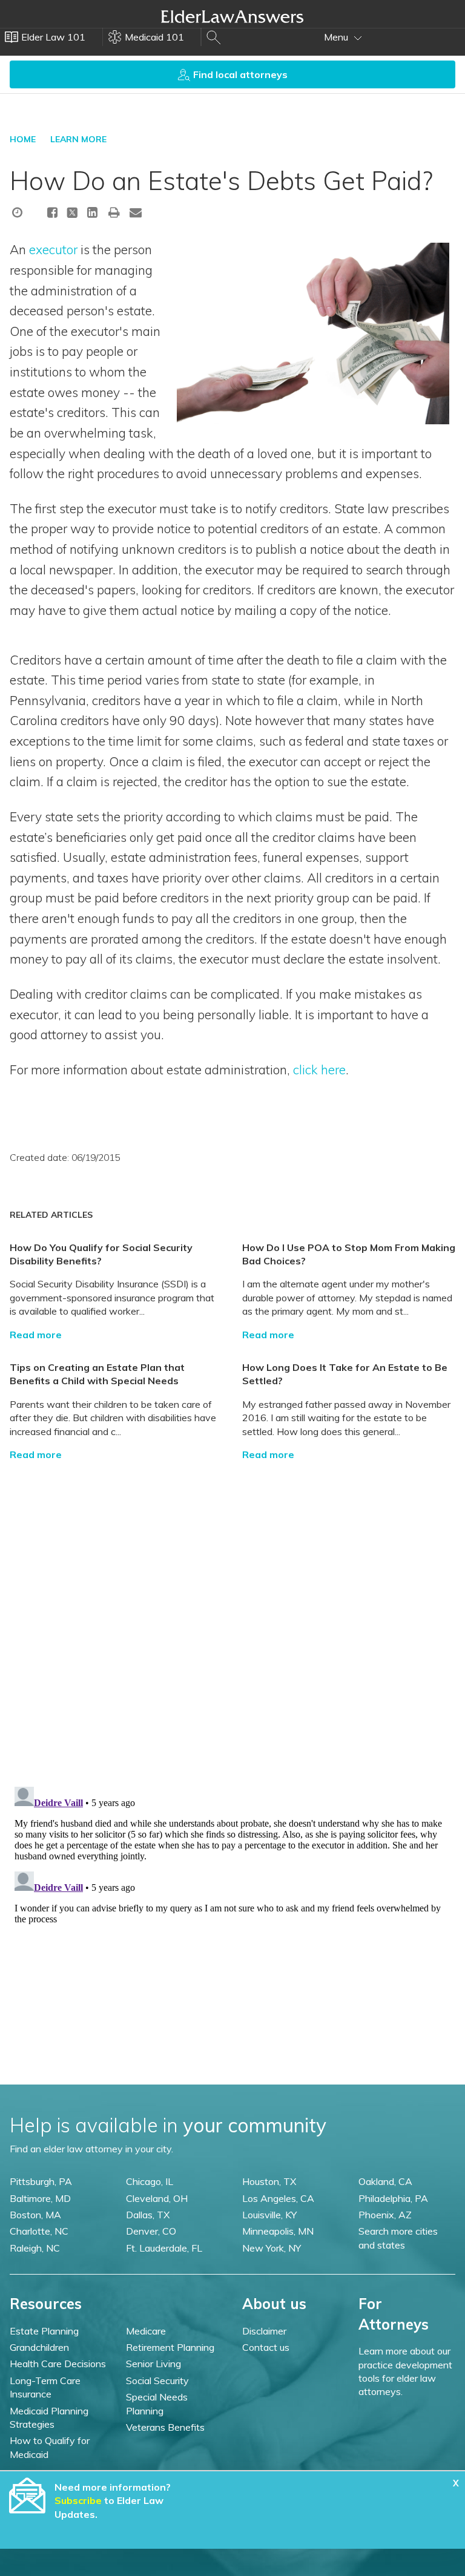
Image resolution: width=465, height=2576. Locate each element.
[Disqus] (232, 1612)
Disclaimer (264, 2331)
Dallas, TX (148, 2215)
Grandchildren (39, 2347)
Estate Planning (44, 2331)
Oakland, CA (385, 2181)
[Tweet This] (72, 214)
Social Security (157, 2380)
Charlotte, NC (39, 2231)
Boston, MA (35, 2215)
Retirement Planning (170, 2347)
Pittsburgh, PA (41, 2181)
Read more (36, 1335)
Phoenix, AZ (385, 2215)
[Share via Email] (136, 212)
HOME (23, 139)
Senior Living (153, 2364)
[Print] (114, 212)
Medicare (146, 2331)
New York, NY (272, 2248)
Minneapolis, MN (278, 2231)
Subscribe (78, 2500)
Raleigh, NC (35, 2248)
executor (53, 249)
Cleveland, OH (157, 2198)
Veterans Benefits (165, 2427)
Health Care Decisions (58, 2364)
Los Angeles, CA (278, 2198)
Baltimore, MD (40, 2198)
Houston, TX (269, 2181)
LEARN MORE (78, 139)
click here (319, 1069)
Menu (337, 37)
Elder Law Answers (232, 16)
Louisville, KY (269, 2215)
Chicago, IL (150, 2181)
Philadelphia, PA (393, 2198)
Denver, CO (151, 2231)
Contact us (266, 2347)
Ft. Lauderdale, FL (164, 2248)
